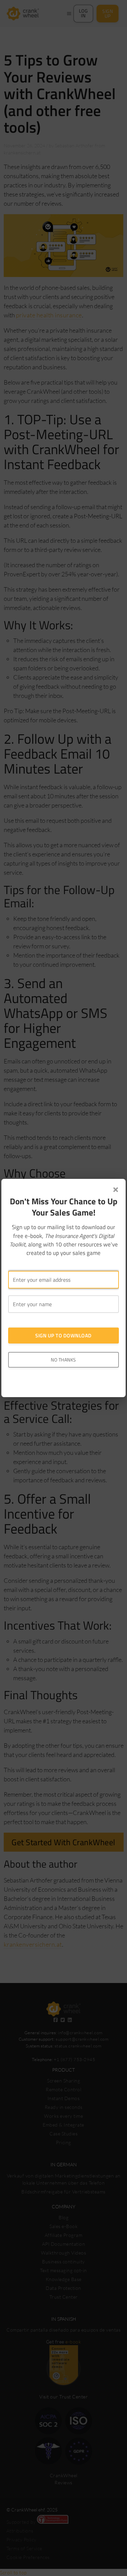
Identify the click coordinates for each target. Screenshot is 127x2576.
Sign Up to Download (63, 1336)
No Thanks (63, 1360)
